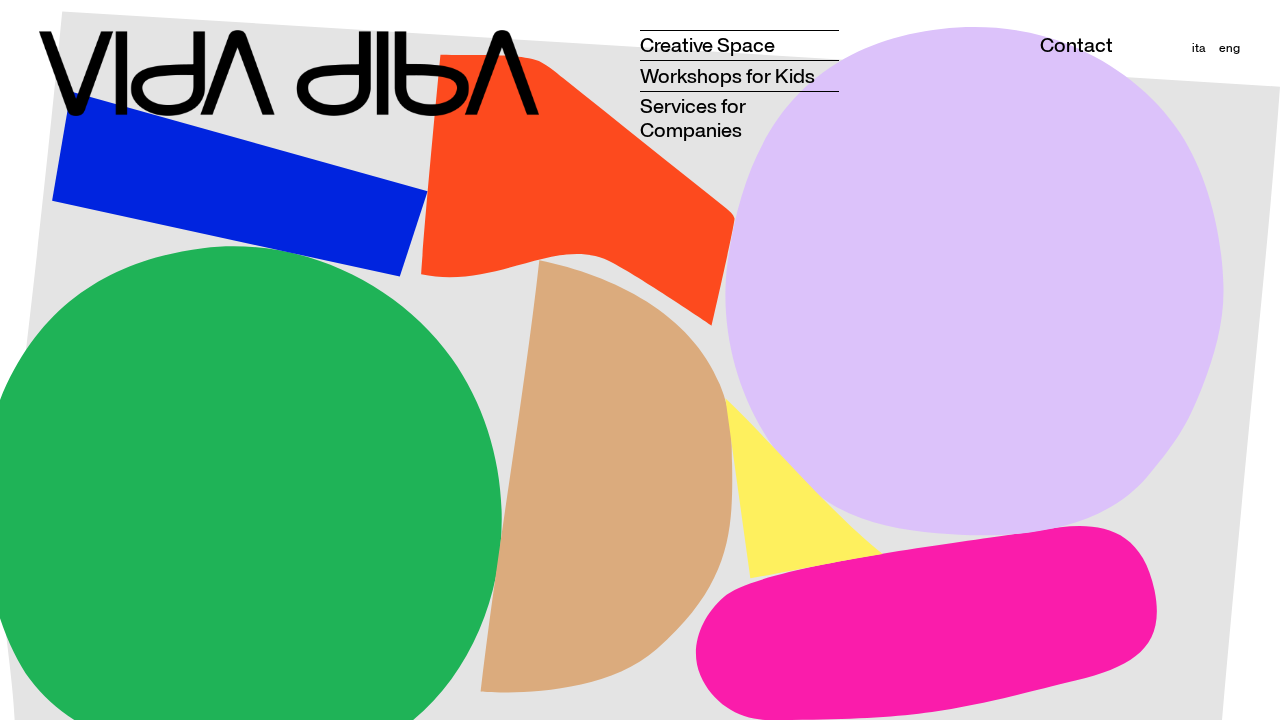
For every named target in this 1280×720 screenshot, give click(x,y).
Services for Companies (693, 117)
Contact (1076, 44)
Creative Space (707, 44)
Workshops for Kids (727, 75)
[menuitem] (1198, 48)
